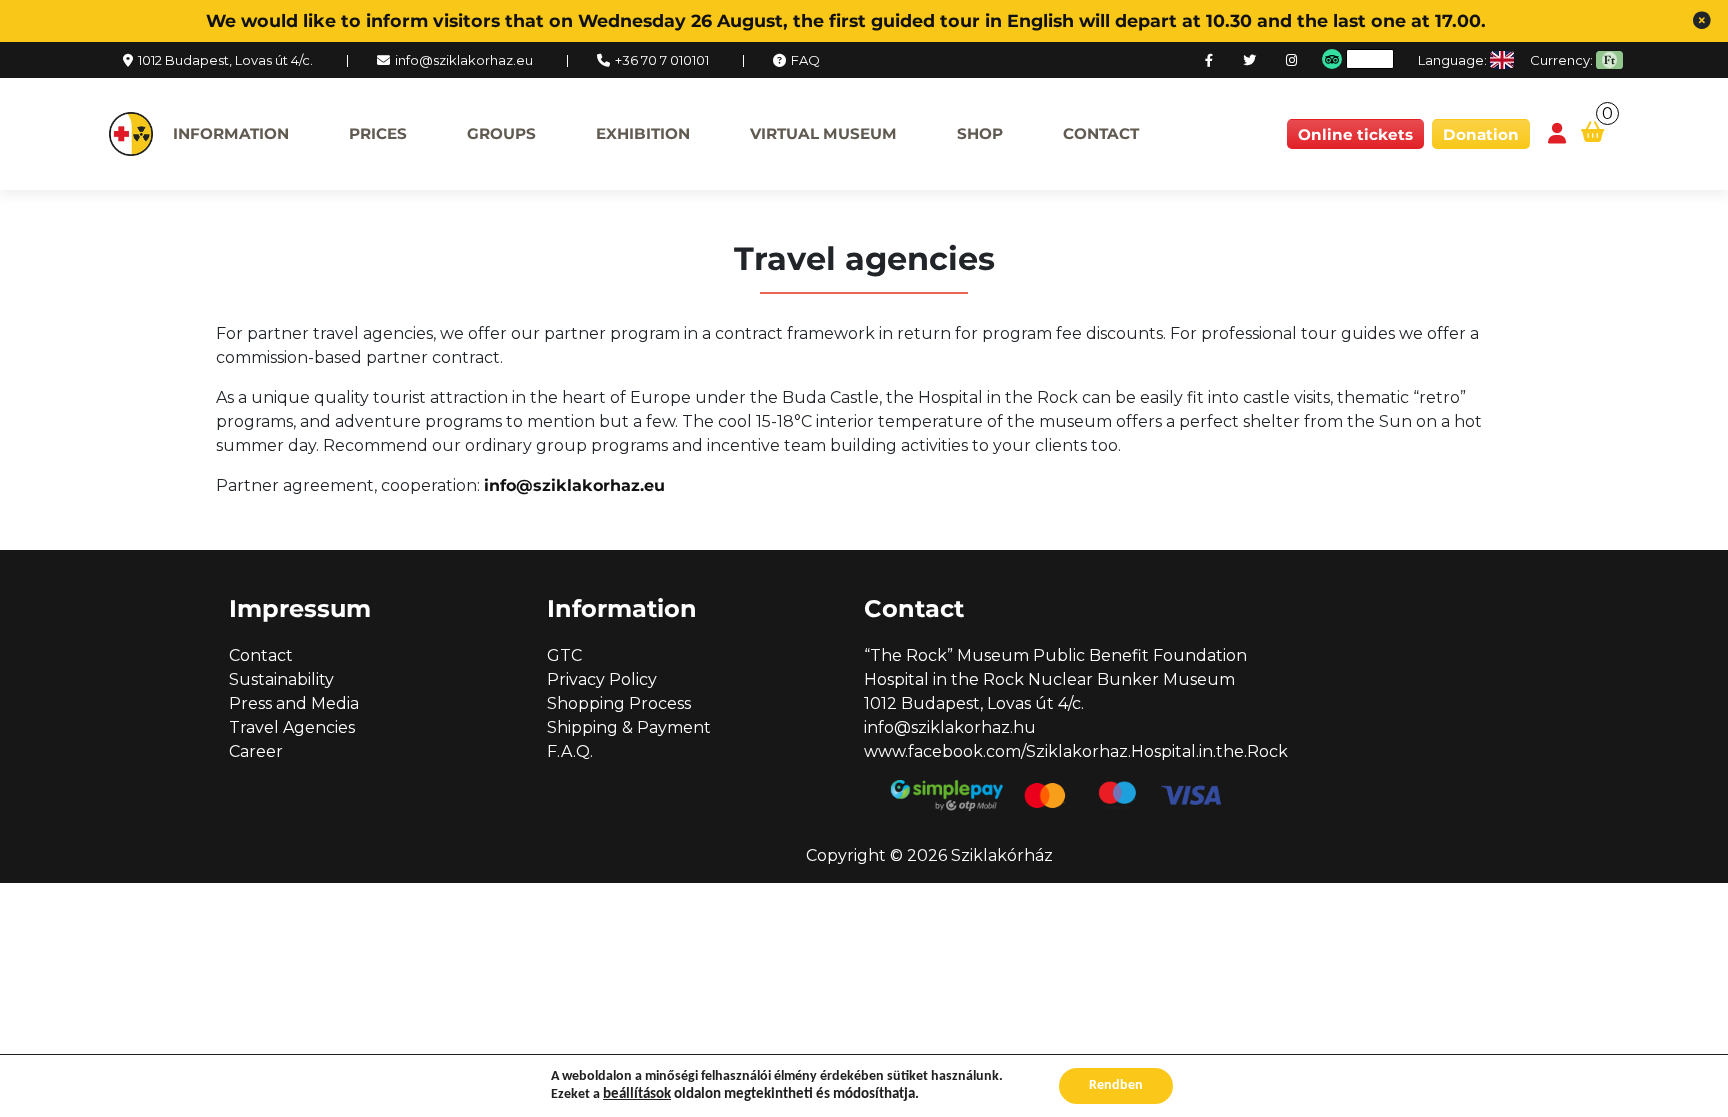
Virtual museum (823, 133)
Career (256, 751)
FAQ (805, 60)
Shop (980, 133)
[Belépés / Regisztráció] (1557, 134)
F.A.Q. (570, 751)
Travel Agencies (292, 727)
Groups (501, 133)
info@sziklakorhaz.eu (464, 60)
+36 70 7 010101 (662, 60)
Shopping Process (619, 703)
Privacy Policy (602, 679)
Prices (378, 133)
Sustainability (281, 679)
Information (231, 133)
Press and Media (294, 703)
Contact (1101, 133)
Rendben (1116, 1085)
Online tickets (1355, 134)
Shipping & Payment (629, 727)
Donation (1481, 134)
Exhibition (643, 133)
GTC (564, 655)
